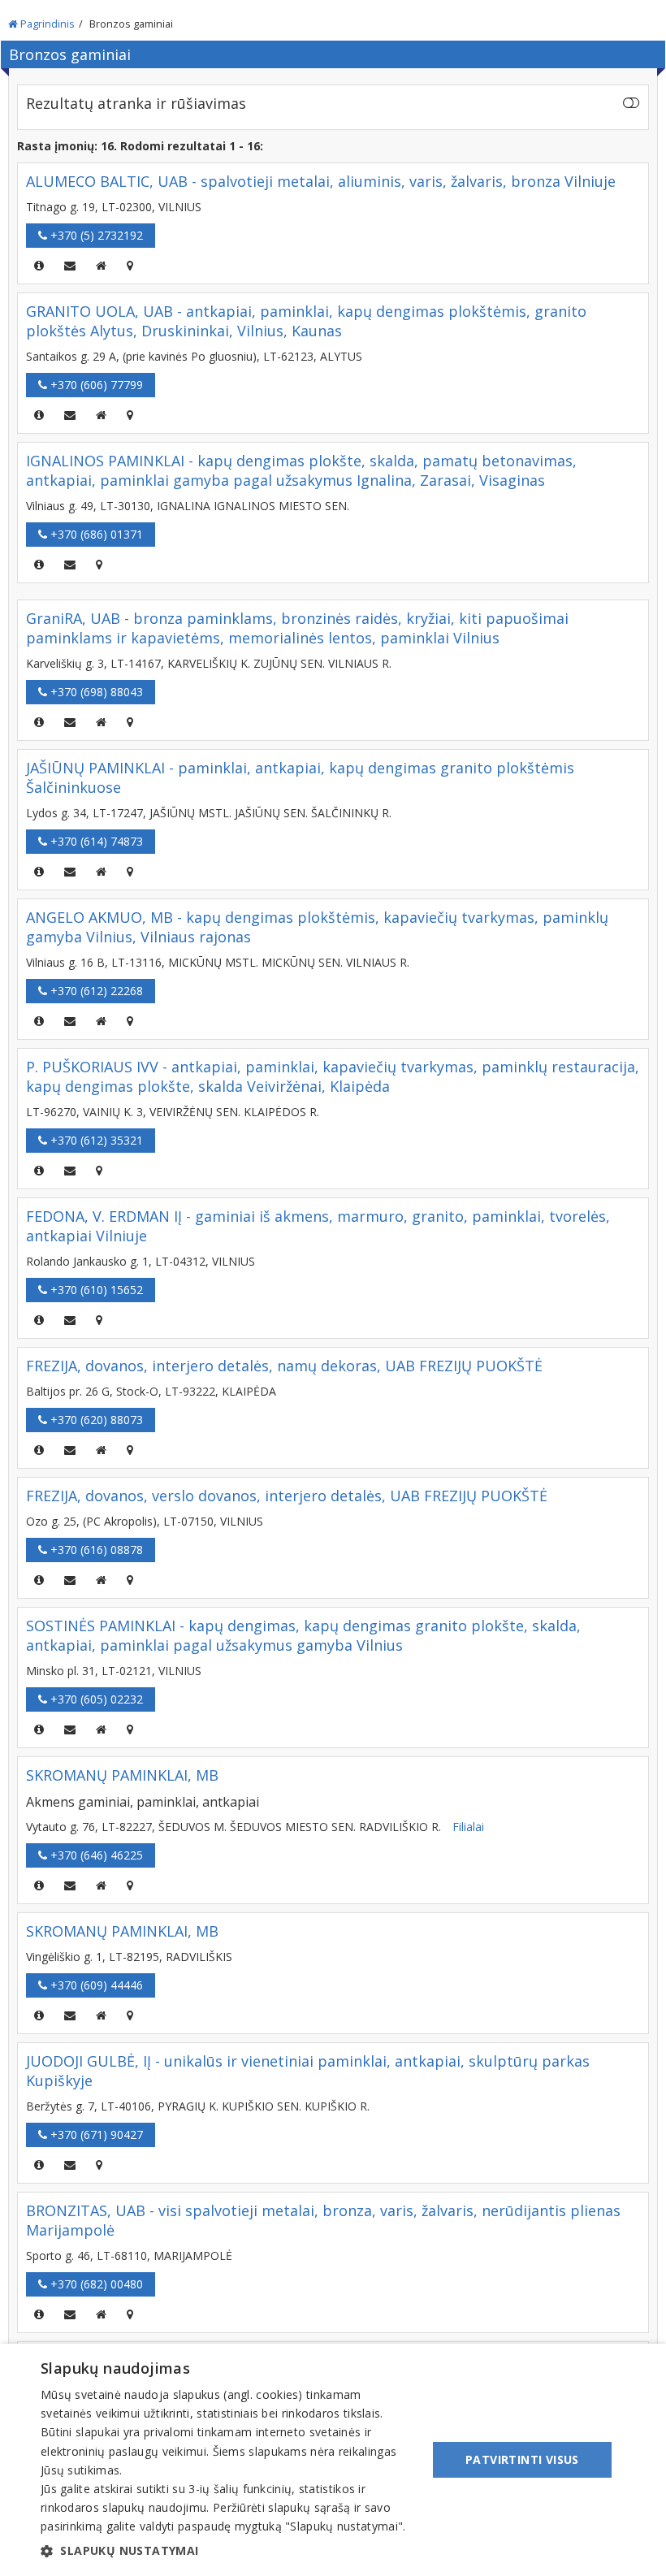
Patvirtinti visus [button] (522, 2459)
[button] (228, 2551)
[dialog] (333, 2460)
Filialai (468, 1827)
